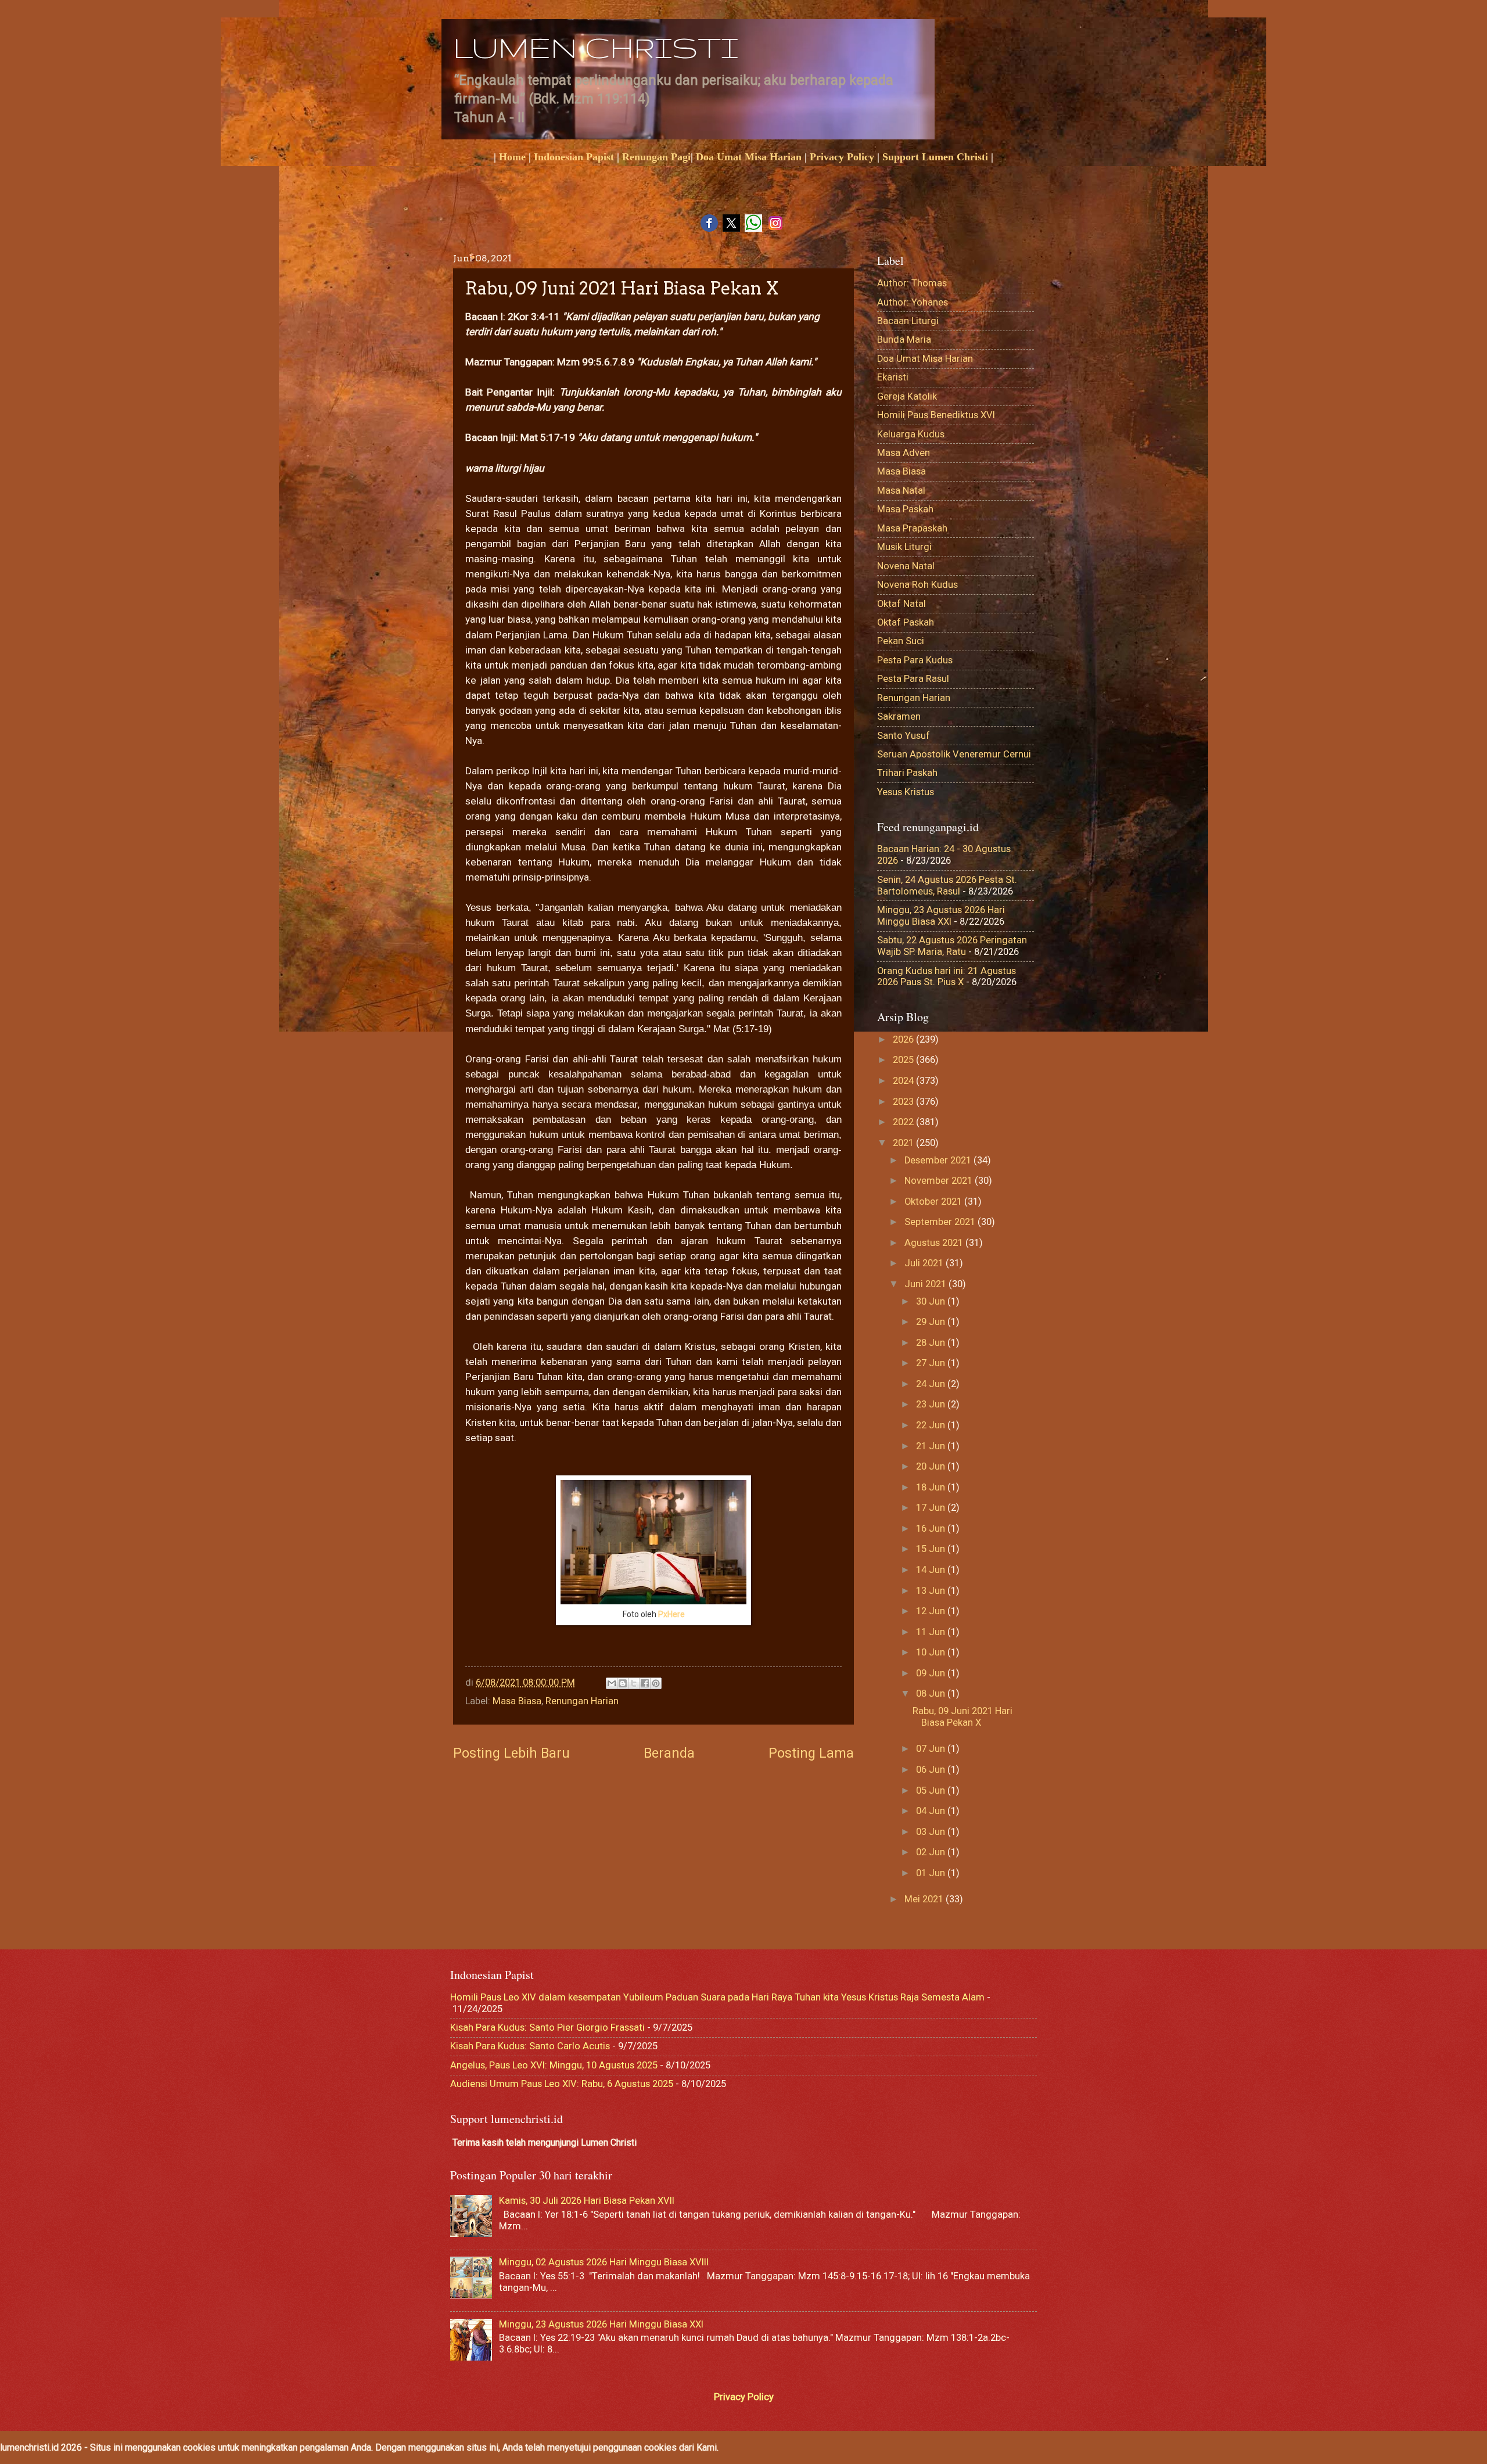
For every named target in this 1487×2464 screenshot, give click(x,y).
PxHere (671, 1614)
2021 (904, 1143)
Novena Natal (906, 566)
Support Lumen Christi (935, 157)
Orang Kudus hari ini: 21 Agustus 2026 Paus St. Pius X (947, 977)
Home (512, 157)
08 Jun (932, 1693)
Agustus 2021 (935, 1243)
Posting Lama (811, 1753)
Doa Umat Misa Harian (749, 157)
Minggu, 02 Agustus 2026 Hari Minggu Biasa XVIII (604, 2262)
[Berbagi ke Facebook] (645, 1683)
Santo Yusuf (904, 736)
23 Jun (932, 1404)
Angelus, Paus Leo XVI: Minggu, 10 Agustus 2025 (554, 2065)
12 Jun (932, 1611)
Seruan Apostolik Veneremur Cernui (954, 754)
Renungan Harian (582, 1701)
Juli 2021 (925, 1263)
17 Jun (932, 1508)
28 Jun (932, 1343)
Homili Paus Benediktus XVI (936, 415)
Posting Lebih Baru (511, 1753)
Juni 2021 (926, 1284)
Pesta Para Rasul (913, 679)
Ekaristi (893, 377)
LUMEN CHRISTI (596, 47)
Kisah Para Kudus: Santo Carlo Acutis (530, 2046)
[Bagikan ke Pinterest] (656, 1683)
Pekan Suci (901, 641)
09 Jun (932, 1673)
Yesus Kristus (906, 792)
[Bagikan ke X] (634, 1683)
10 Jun (932, 1652)
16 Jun (932, 1529)
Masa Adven (904, 453)
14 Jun (932, 1570)
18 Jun (932, 1487)
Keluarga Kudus (911, 434)
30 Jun (932, 1301)
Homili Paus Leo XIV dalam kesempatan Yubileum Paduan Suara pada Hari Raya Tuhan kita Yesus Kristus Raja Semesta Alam (717, 1997)
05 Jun (932, 1790)
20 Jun (932, 1466)
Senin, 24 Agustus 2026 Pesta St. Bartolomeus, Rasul (947, 886)
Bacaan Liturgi (908, 321)
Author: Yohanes (913, 302)
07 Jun (932, 1749)
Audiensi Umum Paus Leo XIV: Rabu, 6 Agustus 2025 (562, 2084)
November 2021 (940, 1181)
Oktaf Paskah (906, 622)
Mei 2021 (925, 1899)
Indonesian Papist (574, 157)
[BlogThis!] (623, 1683)
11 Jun (932, 1632)
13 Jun (932, 1591)
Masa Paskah (905, 509)
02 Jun (932, 1852)
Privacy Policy (842, 157)
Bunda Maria (904, 340)
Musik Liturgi (904, 547)
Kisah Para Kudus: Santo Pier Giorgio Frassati (547, 2027)
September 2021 (941, 1222)
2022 (904, 1122)
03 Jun (932, 1832)
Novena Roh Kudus (917, 585)
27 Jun (932, 1363)
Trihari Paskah (907, 773)
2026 (904, 1039)
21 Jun (932, 1446)
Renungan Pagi (656, 157)
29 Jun (932, 1322)
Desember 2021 (939, 1160)
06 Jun (932, 1770)
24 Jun (932, 1384)
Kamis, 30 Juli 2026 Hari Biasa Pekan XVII (587, 2201)
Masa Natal (901, 491)
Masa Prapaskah (912, 528)
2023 (904, 1102)
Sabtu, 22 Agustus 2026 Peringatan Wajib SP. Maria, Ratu (952, 946)
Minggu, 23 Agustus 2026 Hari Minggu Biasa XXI (941, 916)
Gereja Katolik (907, 396)
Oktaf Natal (901, 604)
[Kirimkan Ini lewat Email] (612, 1683)
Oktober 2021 (934, 1202)
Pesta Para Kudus (915, 660)
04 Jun (932, 1811)
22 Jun (932, 1425)
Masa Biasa (517, 1701)
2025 (904, 1060)
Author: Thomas (912, 283)
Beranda (669, 1753)
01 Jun (932, 1873)
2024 (904, 1081)
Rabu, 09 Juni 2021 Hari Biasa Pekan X (962, 1717)
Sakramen (899, 716)
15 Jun (932, 1549)
